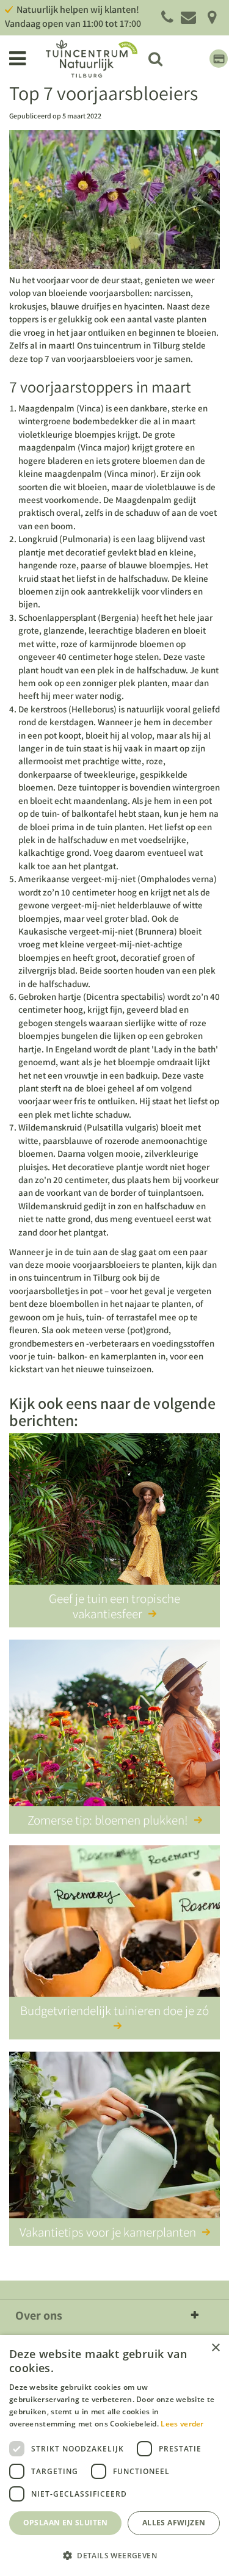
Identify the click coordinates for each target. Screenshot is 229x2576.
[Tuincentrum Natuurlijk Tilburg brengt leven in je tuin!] (92, 59)
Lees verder (182, 2424)
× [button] (215, 2348)
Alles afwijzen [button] (174, 2523)
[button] (114, 2555)
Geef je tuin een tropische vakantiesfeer (114, 1606)
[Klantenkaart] (219, 59)
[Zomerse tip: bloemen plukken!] (114, 1725)
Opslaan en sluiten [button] (66, 2523)
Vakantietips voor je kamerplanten (108, 2232)
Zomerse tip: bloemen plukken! (108, 1820)
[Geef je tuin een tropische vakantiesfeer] (114, 1519)
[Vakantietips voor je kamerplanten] (114, 2137)
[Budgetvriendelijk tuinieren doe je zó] (114, 1931)
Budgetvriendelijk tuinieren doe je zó (114, 2010)
